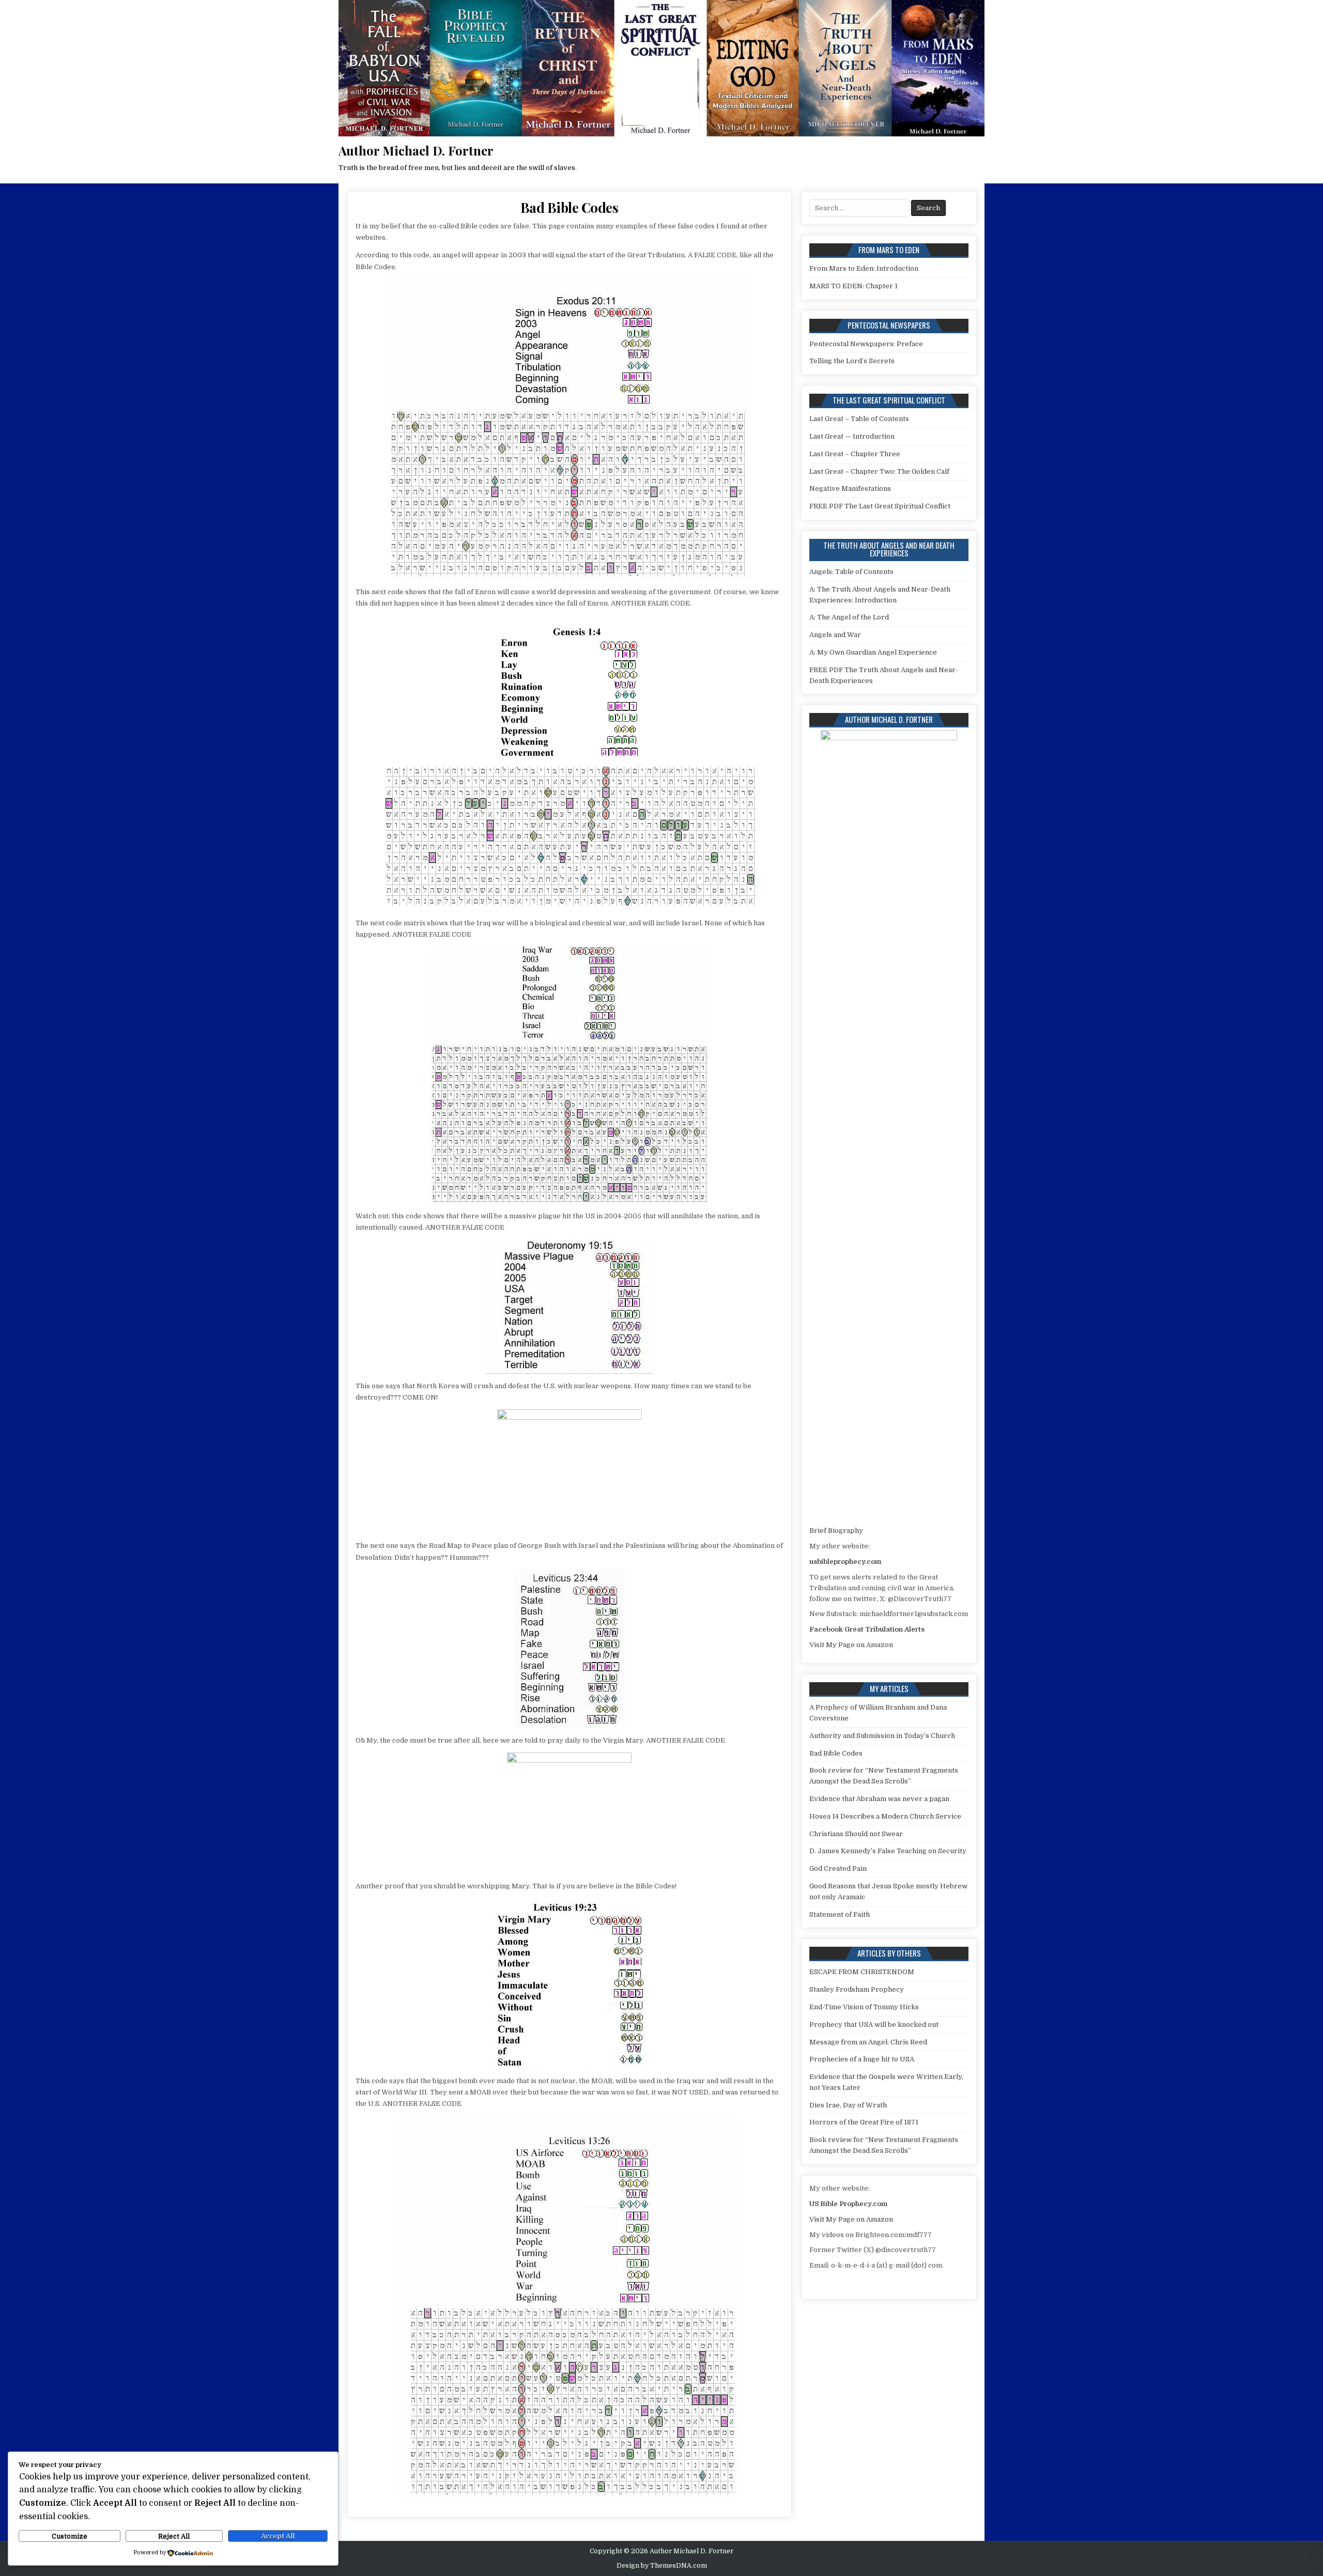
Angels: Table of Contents (851, 572)
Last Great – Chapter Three (855, 454)
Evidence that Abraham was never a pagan (879, 1799)
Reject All (174, 2536)
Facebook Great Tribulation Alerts (867, 1629)
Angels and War (835, 635)
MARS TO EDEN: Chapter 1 (853, 286)
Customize (70, 2536)
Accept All (278, 2536)
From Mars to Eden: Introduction (864, 268)
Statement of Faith (840, 1914)
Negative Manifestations (850, 488)
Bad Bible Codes (570, 207)
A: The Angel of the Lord (849, 617)
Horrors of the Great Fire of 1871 (864, 2122)
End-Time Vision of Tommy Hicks (864, 2007)
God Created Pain (838, 1868)
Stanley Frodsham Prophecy (857, 1989)
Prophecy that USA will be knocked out (874, 2024)
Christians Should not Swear (856, 1834)
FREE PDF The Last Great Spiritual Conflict (880, 506)
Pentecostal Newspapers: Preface (866, 344)
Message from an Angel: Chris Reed (868, 2042)
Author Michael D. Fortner (416, 150)
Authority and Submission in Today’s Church (882, 1736)
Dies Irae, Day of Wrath (848, 2105)
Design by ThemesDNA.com (662, 2566)
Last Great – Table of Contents (859, 419)
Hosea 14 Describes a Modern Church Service (885, 1816)
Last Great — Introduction (852, 436)
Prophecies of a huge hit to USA (862, 2059)
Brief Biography (836, 1531)
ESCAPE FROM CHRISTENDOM (862, 1972)
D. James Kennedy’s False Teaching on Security (888, 1851)
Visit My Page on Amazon (851, 1645)
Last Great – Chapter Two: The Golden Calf (879, 471)
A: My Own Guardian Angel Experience (873, 652)
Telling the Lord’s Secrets (852, 361)
